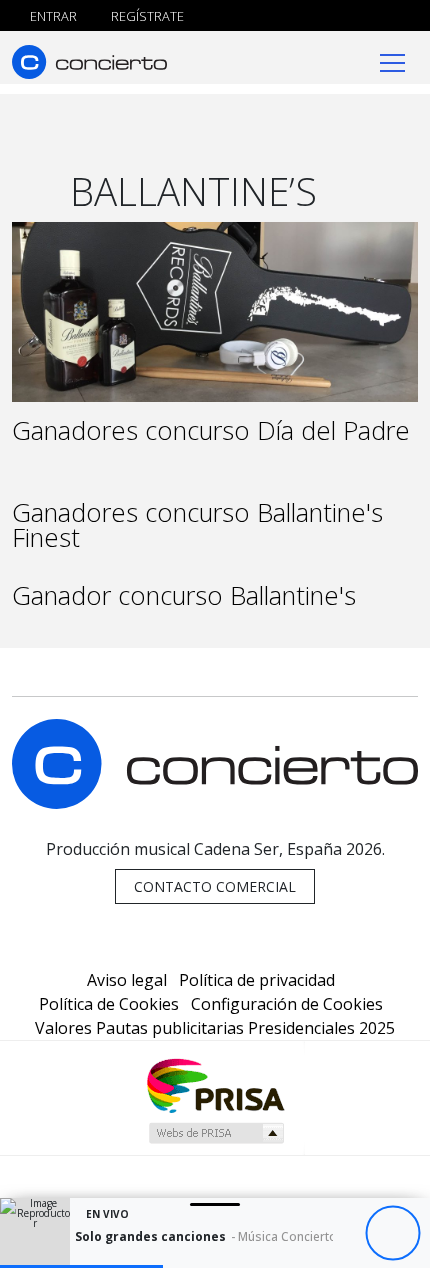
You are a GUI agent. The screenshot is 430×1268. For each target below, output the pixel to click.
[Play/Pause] (392, 1233)
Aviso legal (127, 980)
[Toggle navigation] (392, 61)
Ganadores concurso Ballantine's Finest (197, 525)
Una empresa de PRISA (215, 1084)
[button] (81, 1266)
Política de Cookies (109, 1004)
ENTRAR (52, 16)
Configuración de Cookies (287, 1004)
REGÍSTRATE (146, 16)
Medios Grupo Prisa (215, 1133)
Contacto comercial (215, 886)
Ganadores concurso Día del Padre (211, 430)
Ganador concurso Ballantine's (184, 595)
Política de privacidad (257, 980)
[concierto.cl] (89, 61)
